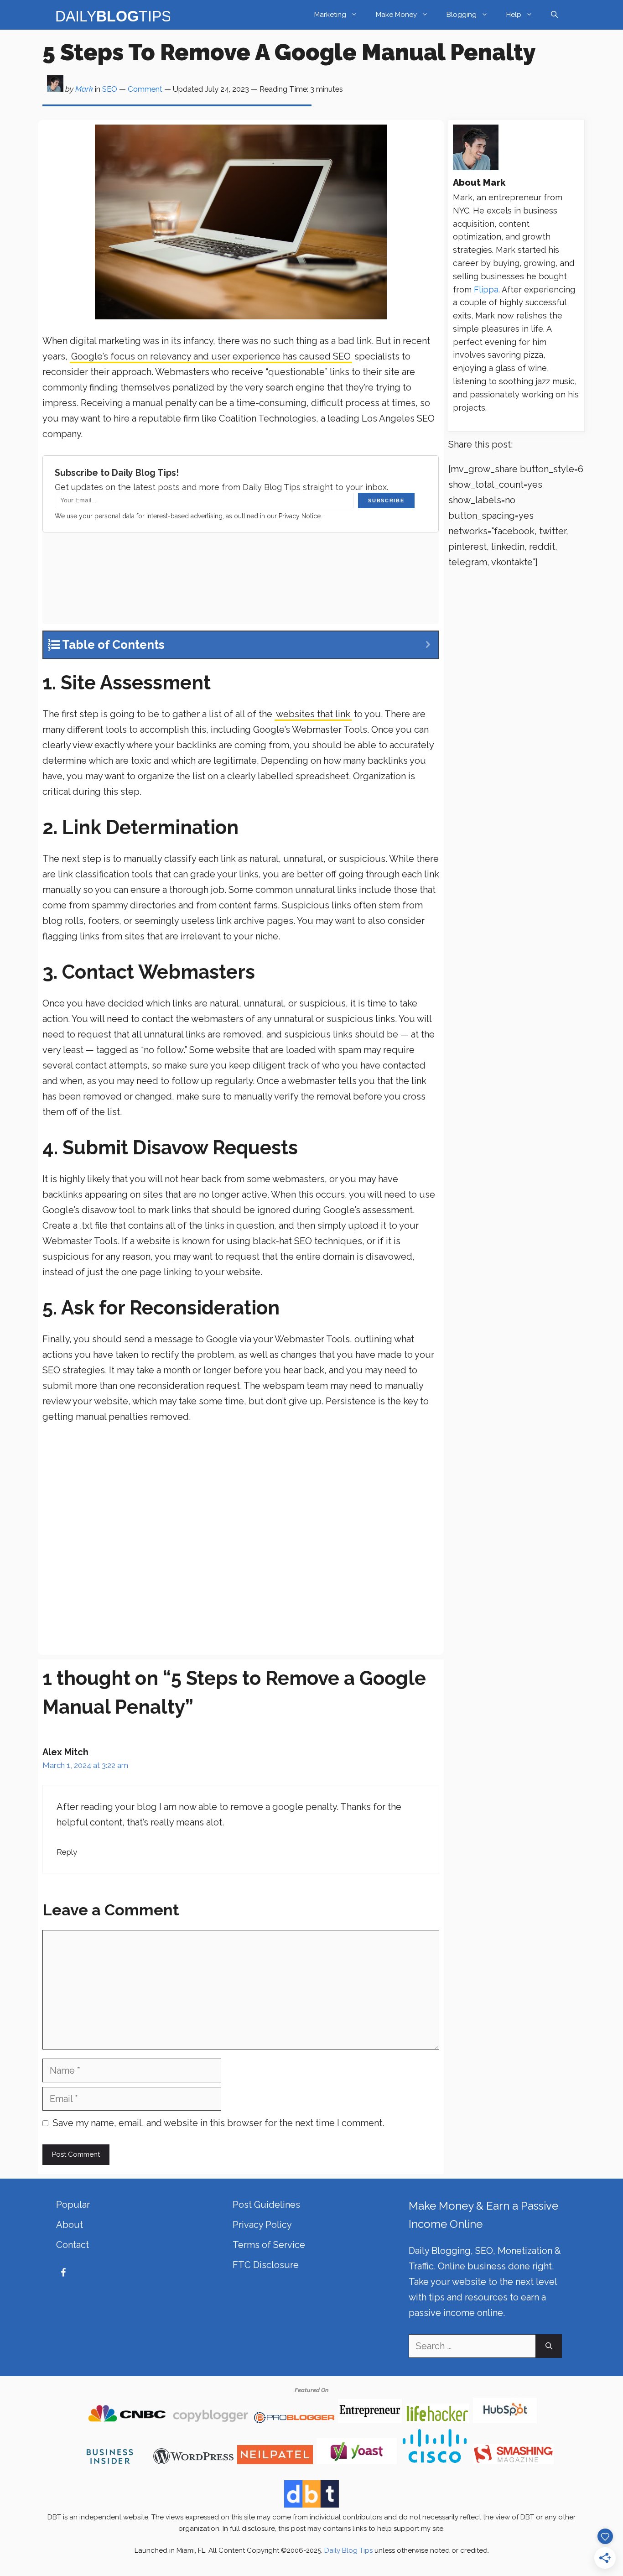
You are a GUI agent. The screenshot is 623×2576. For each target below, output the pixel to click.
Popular (73, 2205)
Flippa (486, 289)
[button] (554, 15)
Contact (73, 2245)
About (70, 2225)
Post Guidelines (266, 2205)
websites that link (313, 714)
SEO (110, 89)
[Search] (549, 2346)
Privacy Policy (262, 2225)
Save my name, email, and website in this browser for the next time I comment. (218, 2123)
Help (514, 15)
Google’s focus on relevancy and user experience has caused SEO (211, 356)
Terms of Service (269, 2245)
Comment (145, 89)
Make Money (396, 15)
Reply (67, 1852)
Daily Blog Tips (348, 2550)
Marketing (330, 15)
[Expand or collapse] (428, 645)
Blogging (462, 15)
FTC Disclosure (266, 2265)
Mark (84, 89)
